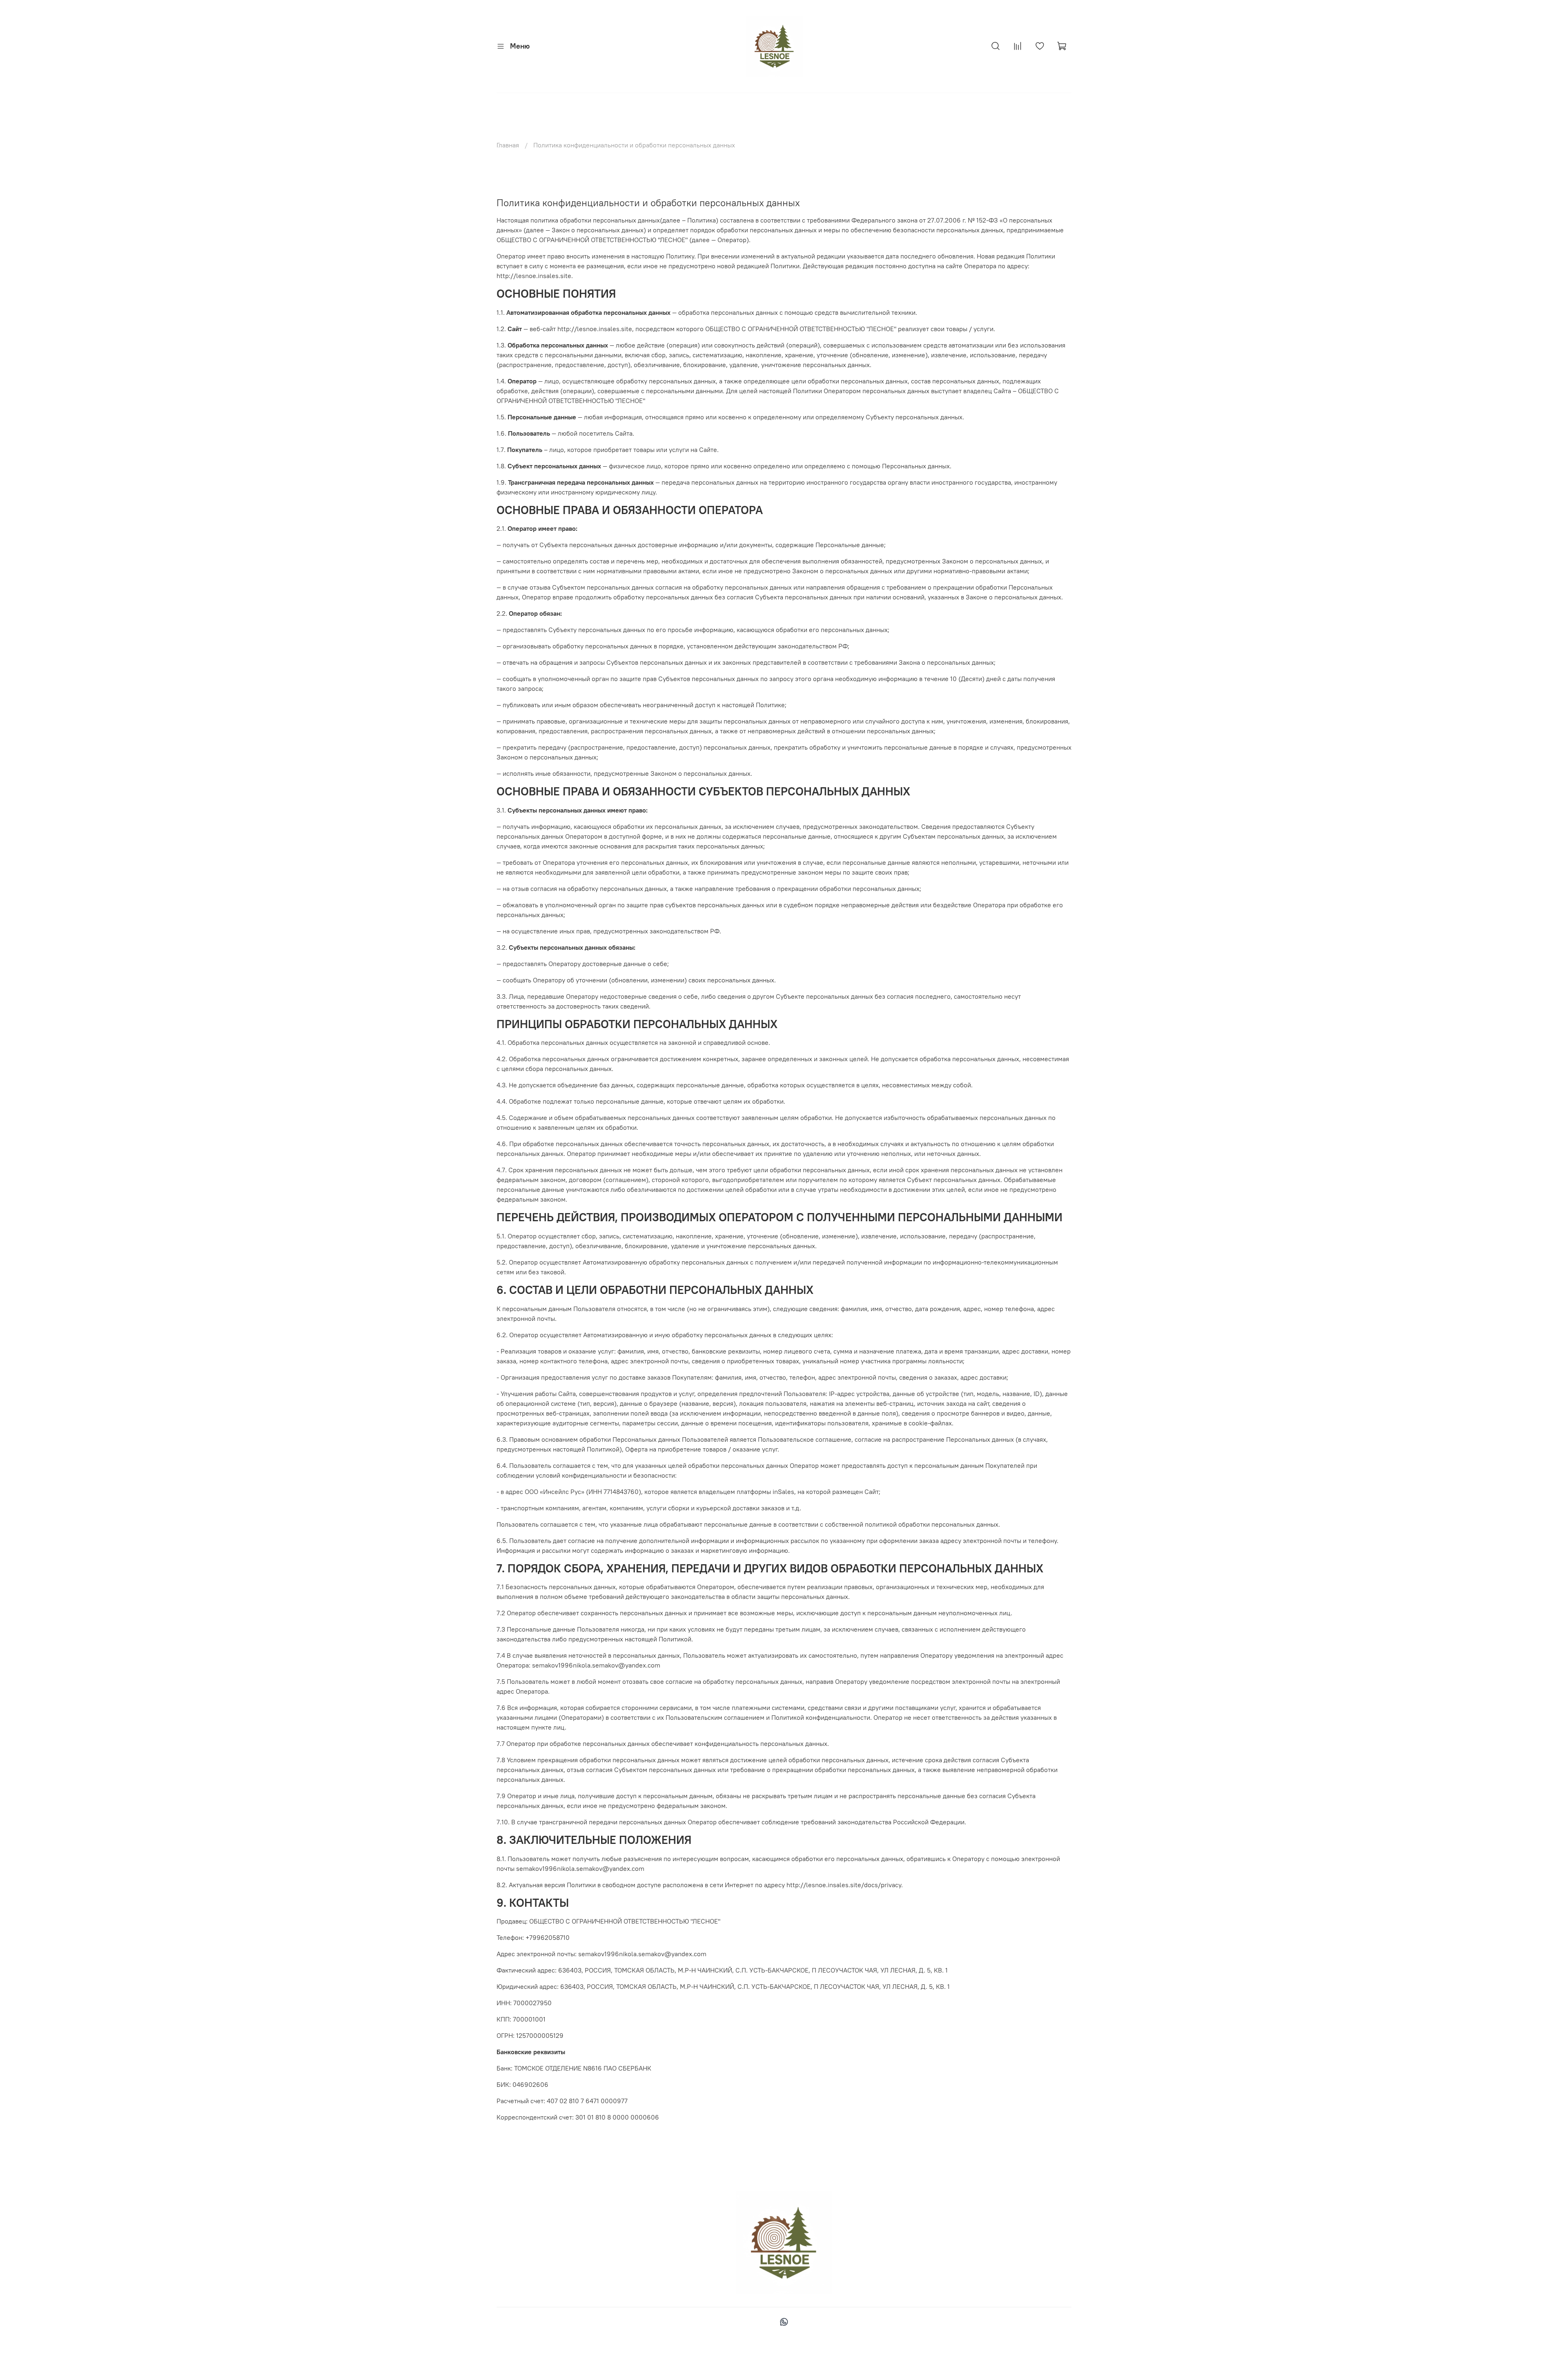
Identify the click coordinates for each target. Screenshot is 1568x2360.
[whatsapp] (784, 2323)
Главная (508, 145)
